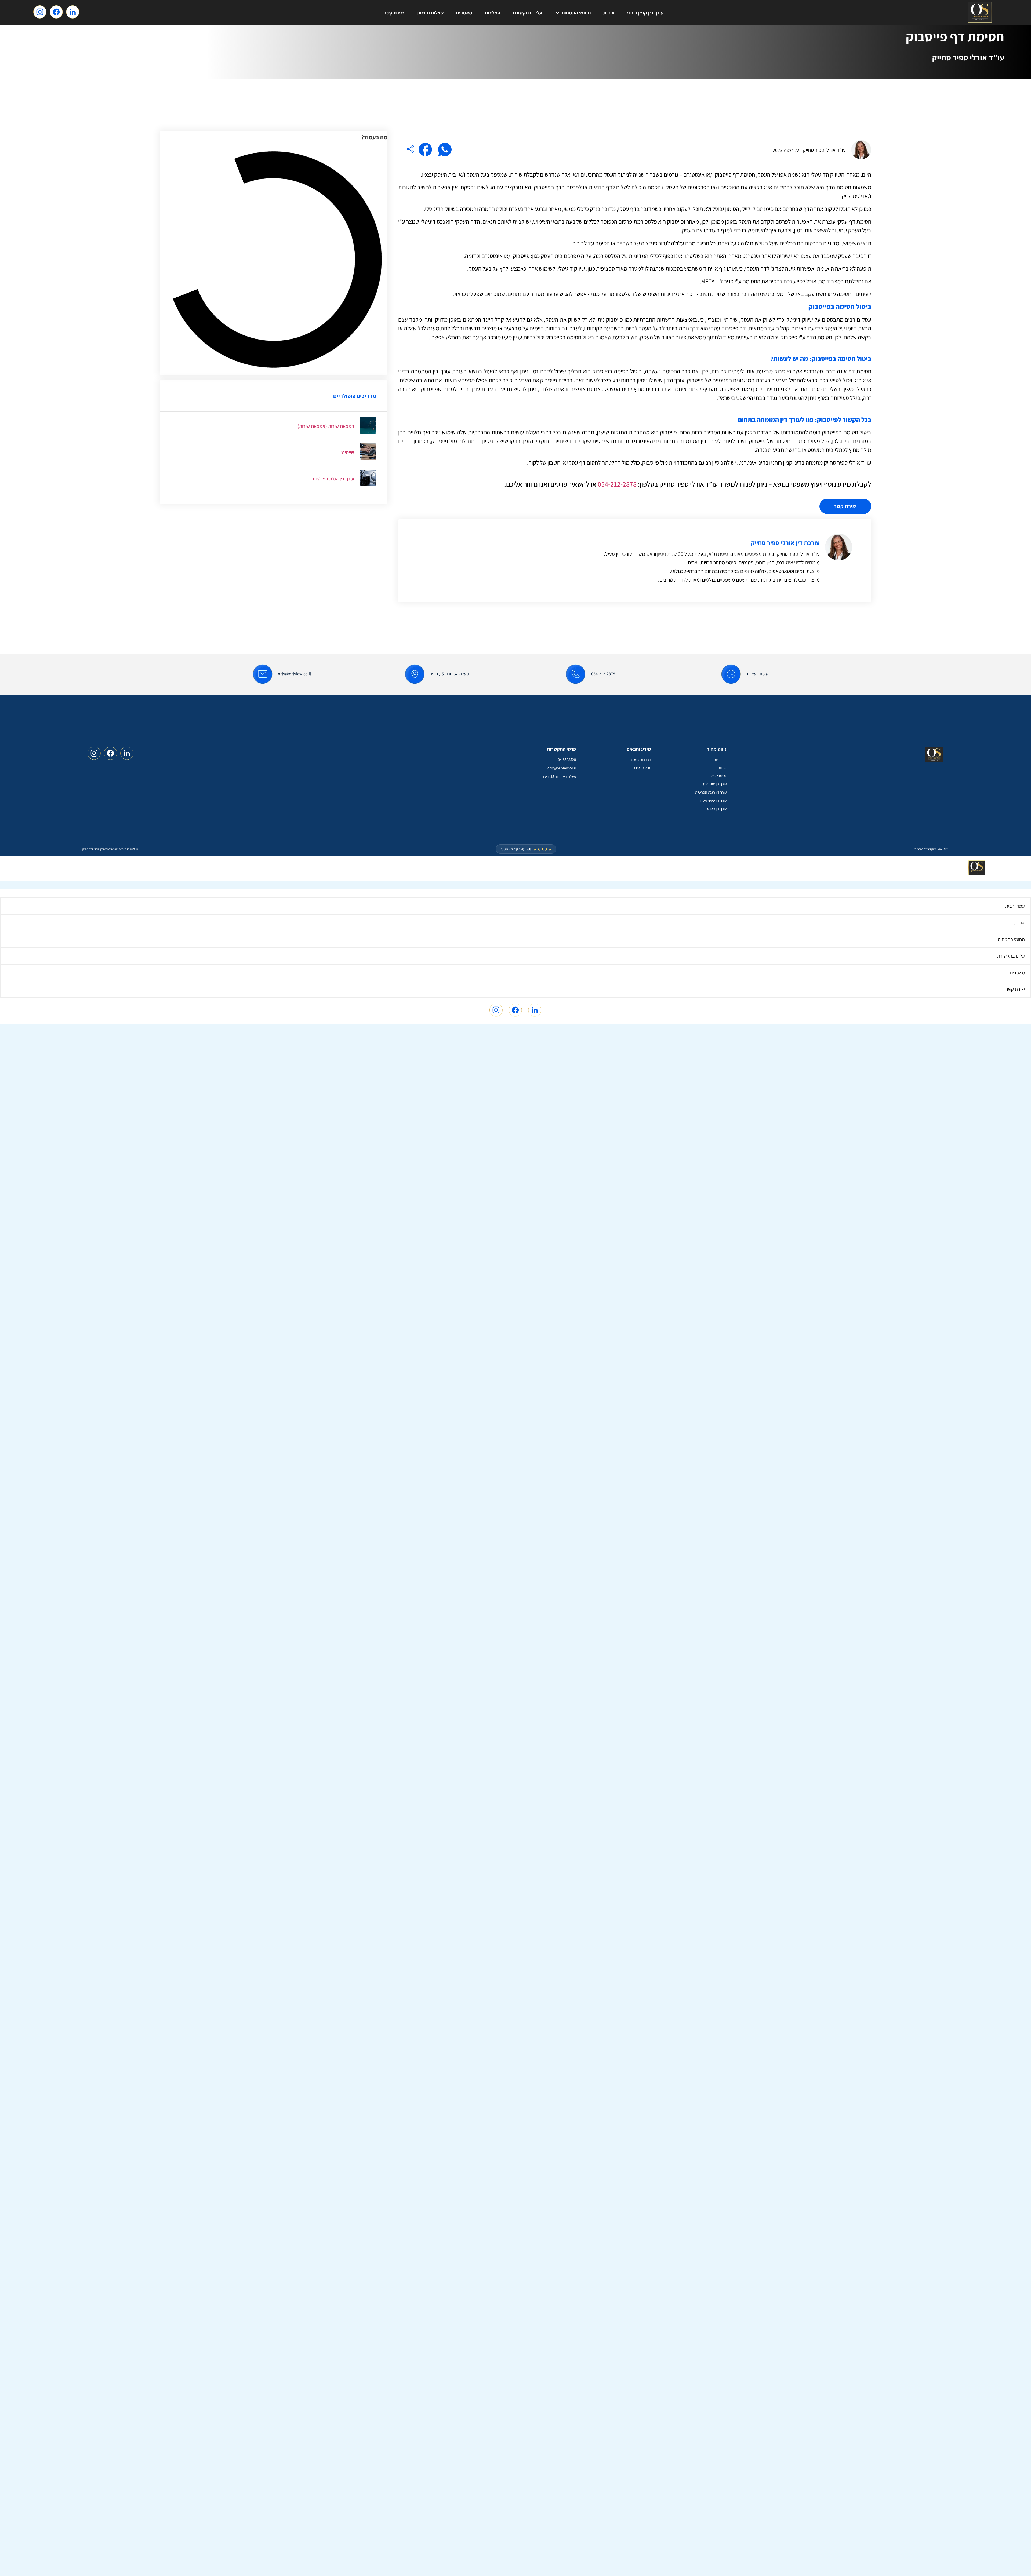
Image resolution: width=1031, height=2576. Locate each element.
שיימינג (348, 452)
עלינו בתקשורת (527, 13)
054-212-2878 (617, 484)
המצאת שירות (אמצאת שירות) (326, 426)
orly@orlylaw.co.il (294, 674)
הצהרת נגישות (641, 760)
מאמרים (464, 13)
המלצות (493, 13)
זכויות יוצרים (718, 776)
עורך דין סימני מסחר (713, 800)
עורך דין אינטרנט (715, 784)
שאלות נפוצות (430, 13)
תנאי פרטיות (642, 768)
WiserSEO (943, 849)
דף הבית (721, 760)
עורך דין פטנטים (715, 809)
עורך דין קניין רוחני (645, 13)
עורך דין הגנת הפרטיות (333, 479)
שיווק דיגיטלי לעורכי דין (925, 849)
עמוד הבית (1015, 906)
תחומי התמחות (576, 13)
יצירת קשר (394, 13)
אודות (609, 13)
